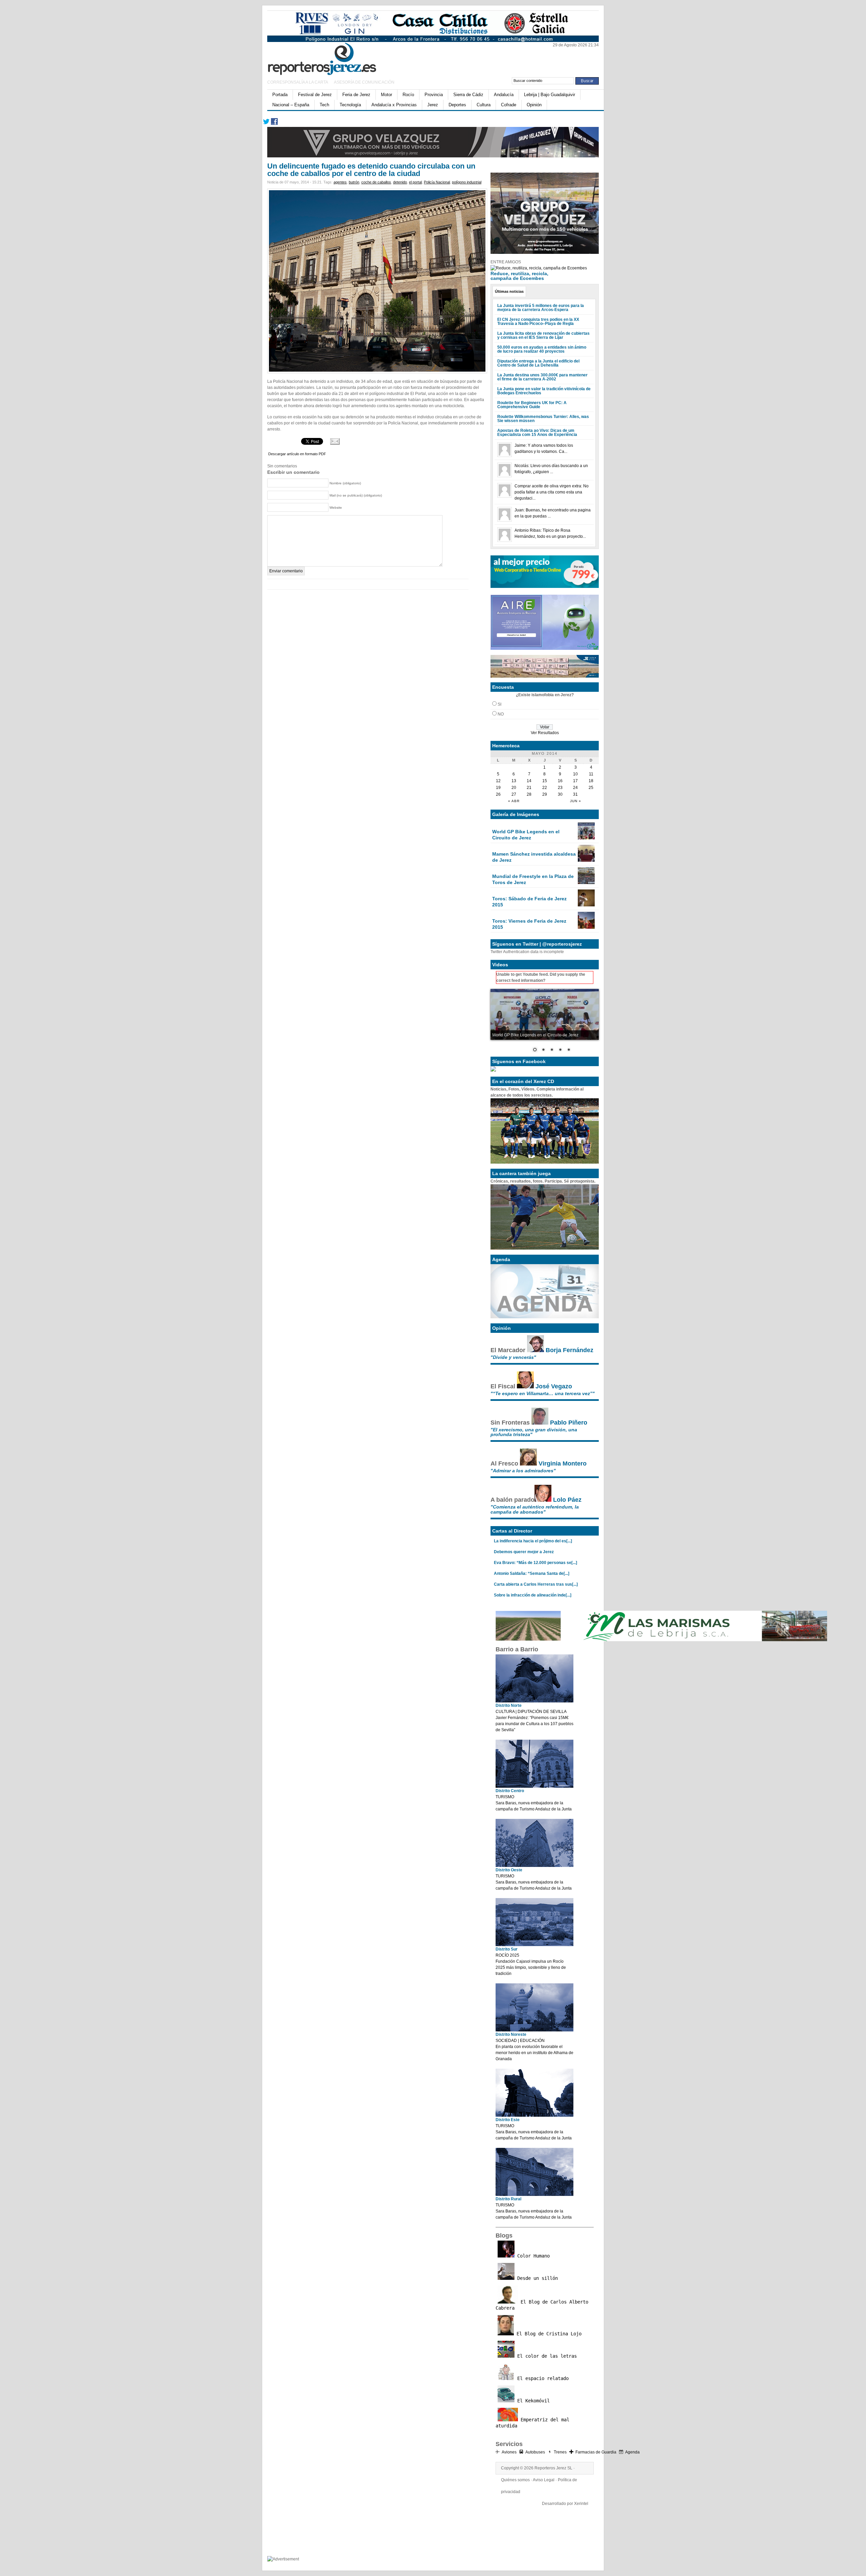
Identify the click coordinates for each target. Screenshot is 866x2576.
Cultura (484, 105)
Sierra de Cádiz (468, 95)
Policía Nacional (437, 182)
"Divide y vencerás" (513, 1357)
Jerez (433, 105)
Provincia (434, 95)
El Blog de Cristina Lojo (548, 2334)
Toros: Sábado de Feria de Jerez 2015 (529, 902)
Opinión (534, 105)
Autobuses (535, 2452)
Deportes (457, 105)
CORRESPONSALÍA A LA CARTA (298, 82)
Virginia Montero (563, 1463)
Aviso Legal (544, 2480)
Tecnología (350, 105)
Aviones (509, 2452)
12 (498, 781)
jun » (576, 801)
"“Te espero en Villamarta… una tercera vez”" (543, 1393)
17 (575, 781)
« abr (514, 801)
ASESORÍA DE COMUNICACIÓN (364, 82)
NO (501, 714)
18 (591, 781)
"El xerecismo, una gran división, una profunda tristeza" (534, 1432)
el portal (415, 182)
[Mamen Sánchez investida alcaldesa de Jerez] (586, 860)
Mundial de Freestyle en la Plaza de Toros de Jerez (533, 879)
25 (591, 788)
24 (575, 788)
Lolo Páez (567, 1500)
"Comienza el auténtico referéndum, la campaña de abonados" (535, 1509)
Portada (280, 95)
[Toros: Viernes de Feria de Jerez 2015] (586, 927)
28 (529, 794)
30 (560, 794)
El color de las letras (546, 2356)
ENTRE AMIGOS (506, 262)
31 (575, 794)
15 (545, 781)
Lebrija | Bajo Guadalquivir (550, 95)
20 (514, 788)
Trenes (560, 2452)
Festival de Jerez (315, 95)
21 (529, 788)
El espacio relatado (542, 2378)
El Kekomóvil (532, 2401)
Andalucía (504, 95)
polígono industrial (467, 182)
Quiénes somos (515, 2480)
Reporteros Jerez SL (553, 2468)
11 (591, 774)
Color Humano (532, 2256)
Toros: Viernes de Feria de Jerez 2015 (529, 924)
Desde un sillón (536, 2278)
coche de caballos (376, 182)
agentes (340, 182)
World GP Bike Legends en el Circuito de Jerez (526, 835)
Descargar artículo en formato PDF (297, 454)
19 (498, 788)
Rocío (408, 95)
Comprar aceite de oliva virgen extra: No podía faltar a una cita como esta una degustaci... (552, 492)
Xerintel (581, 2504)
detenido (400, 182)
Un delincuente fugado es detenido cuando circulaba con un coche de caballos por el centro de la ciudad (371, 170)
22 (545, 788)
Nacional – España (291, 105)
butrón (354, 182)
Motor (386, 95)
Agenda (632, 2452)
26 (498, 794)
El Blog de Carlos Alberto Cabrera (542, 2305)
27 (514, 794)
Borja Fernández (569, 1350)
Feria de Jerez (356, 95)
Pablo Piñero (569, 1423)
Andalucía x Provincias (394, 105)
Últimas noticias (509, 291)
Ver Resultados (545, 733)
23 (560, 788)
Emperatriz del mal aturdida (532, 2423)
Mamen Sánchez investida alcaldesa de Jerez (534, 857)
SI (499, 704)
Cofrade (509, 105)
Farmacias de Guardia (596, 2452)
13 (514, 781)
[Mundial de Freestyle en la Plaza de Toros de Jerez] (586, 883)
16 (560, 781)
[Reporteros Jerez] (333, 58)
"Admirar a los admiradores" (523, 1471)
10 (575, 774)
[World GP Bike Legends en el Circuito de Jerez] (586, 838)
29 (545, 794)
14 (529, 781)
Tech (324, 105)
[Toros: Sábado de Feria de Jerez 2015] (586, 905)
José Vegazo (554, 1386)
